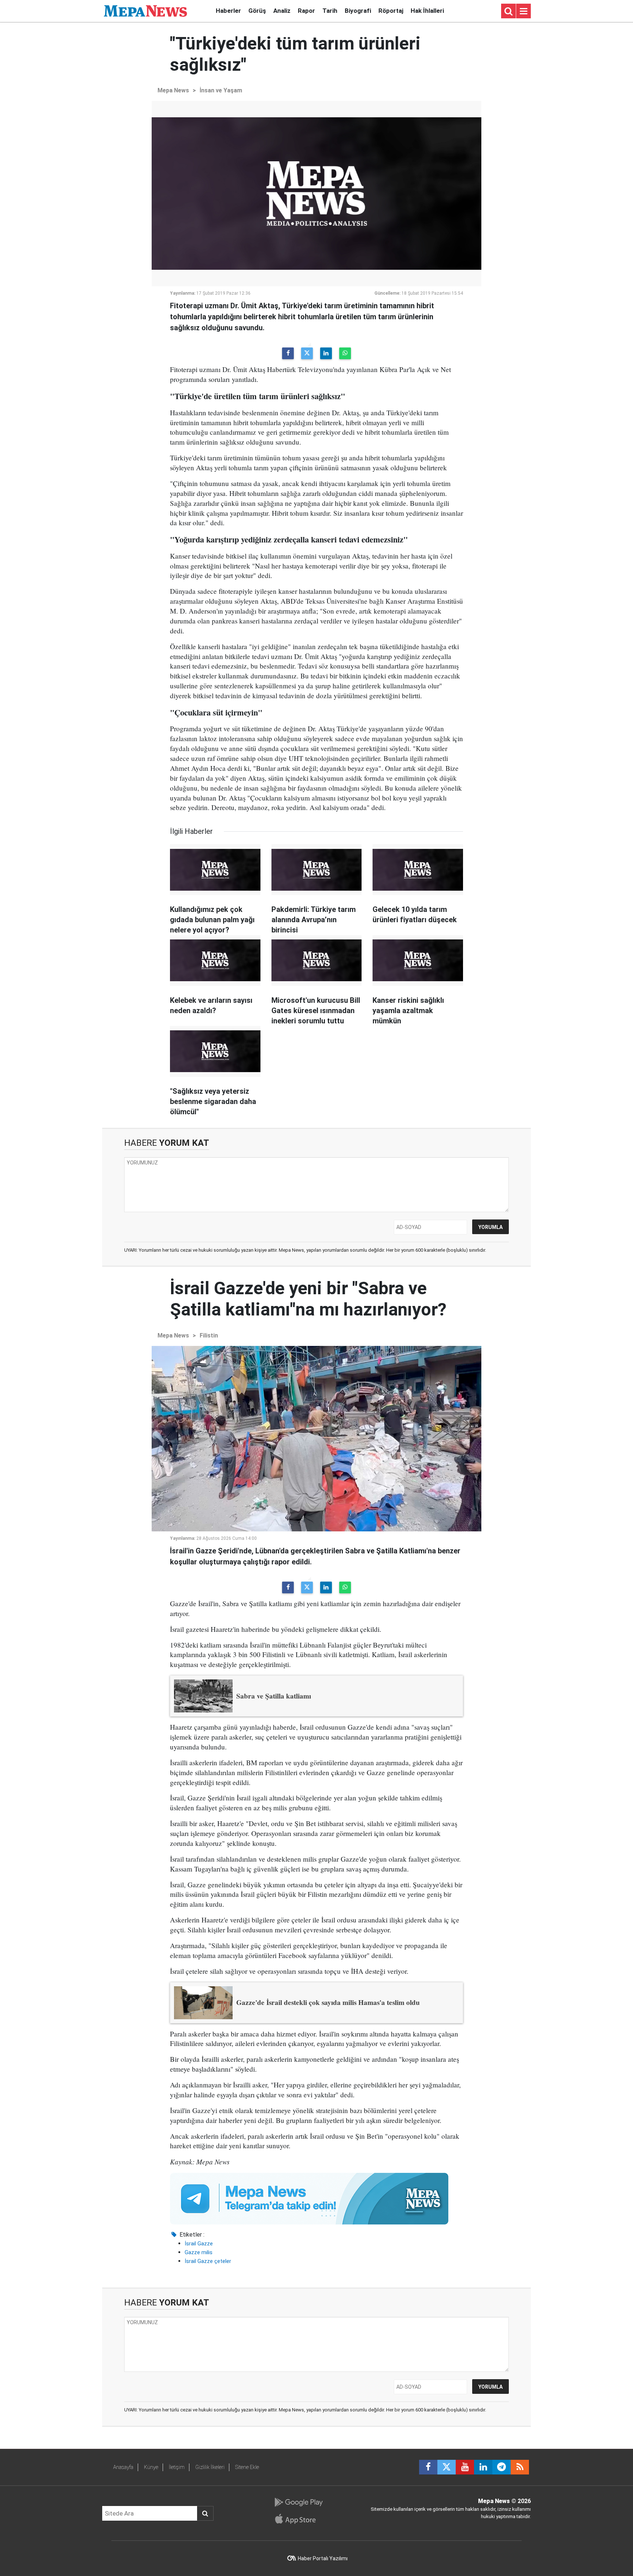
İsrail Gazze (199, 2244)
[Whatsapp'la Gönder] (345, 353)
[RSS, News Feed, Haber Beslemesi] (520, 2467)
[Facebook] (288, 353)
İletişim (177, 2467)
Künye (151, 2467)
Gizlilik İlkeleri (210, 2467)
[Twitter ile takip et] (447, 2467)
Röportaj (391, 11)
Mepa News (173, 90)
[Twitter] (307, 353)
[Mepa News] (145, 10)
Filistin (209, 1335)
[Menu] (523, 11)
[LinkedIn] (326, 353)
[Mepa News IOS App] (298, 2519)
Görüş (257, 11)
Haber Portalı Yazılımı (323, 2558)
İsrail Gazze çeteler (208, 2261)
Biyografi (358, 11)
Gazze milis (199, 2252)
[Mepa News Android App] (298, 2502)
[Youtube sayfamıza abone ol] (465, 2467)
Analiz (282, 11)
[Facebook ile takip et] (428, 2467)
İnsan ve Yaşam (221, 90)
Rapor (306, 11)
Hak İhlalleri (427, 11)
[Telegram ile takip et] (501, 2467)
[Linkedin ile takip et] (483, 2467)
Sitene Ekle (247, 2467)
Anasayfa (123, 2467)
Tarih (330, 11)
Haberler (228, 11)
